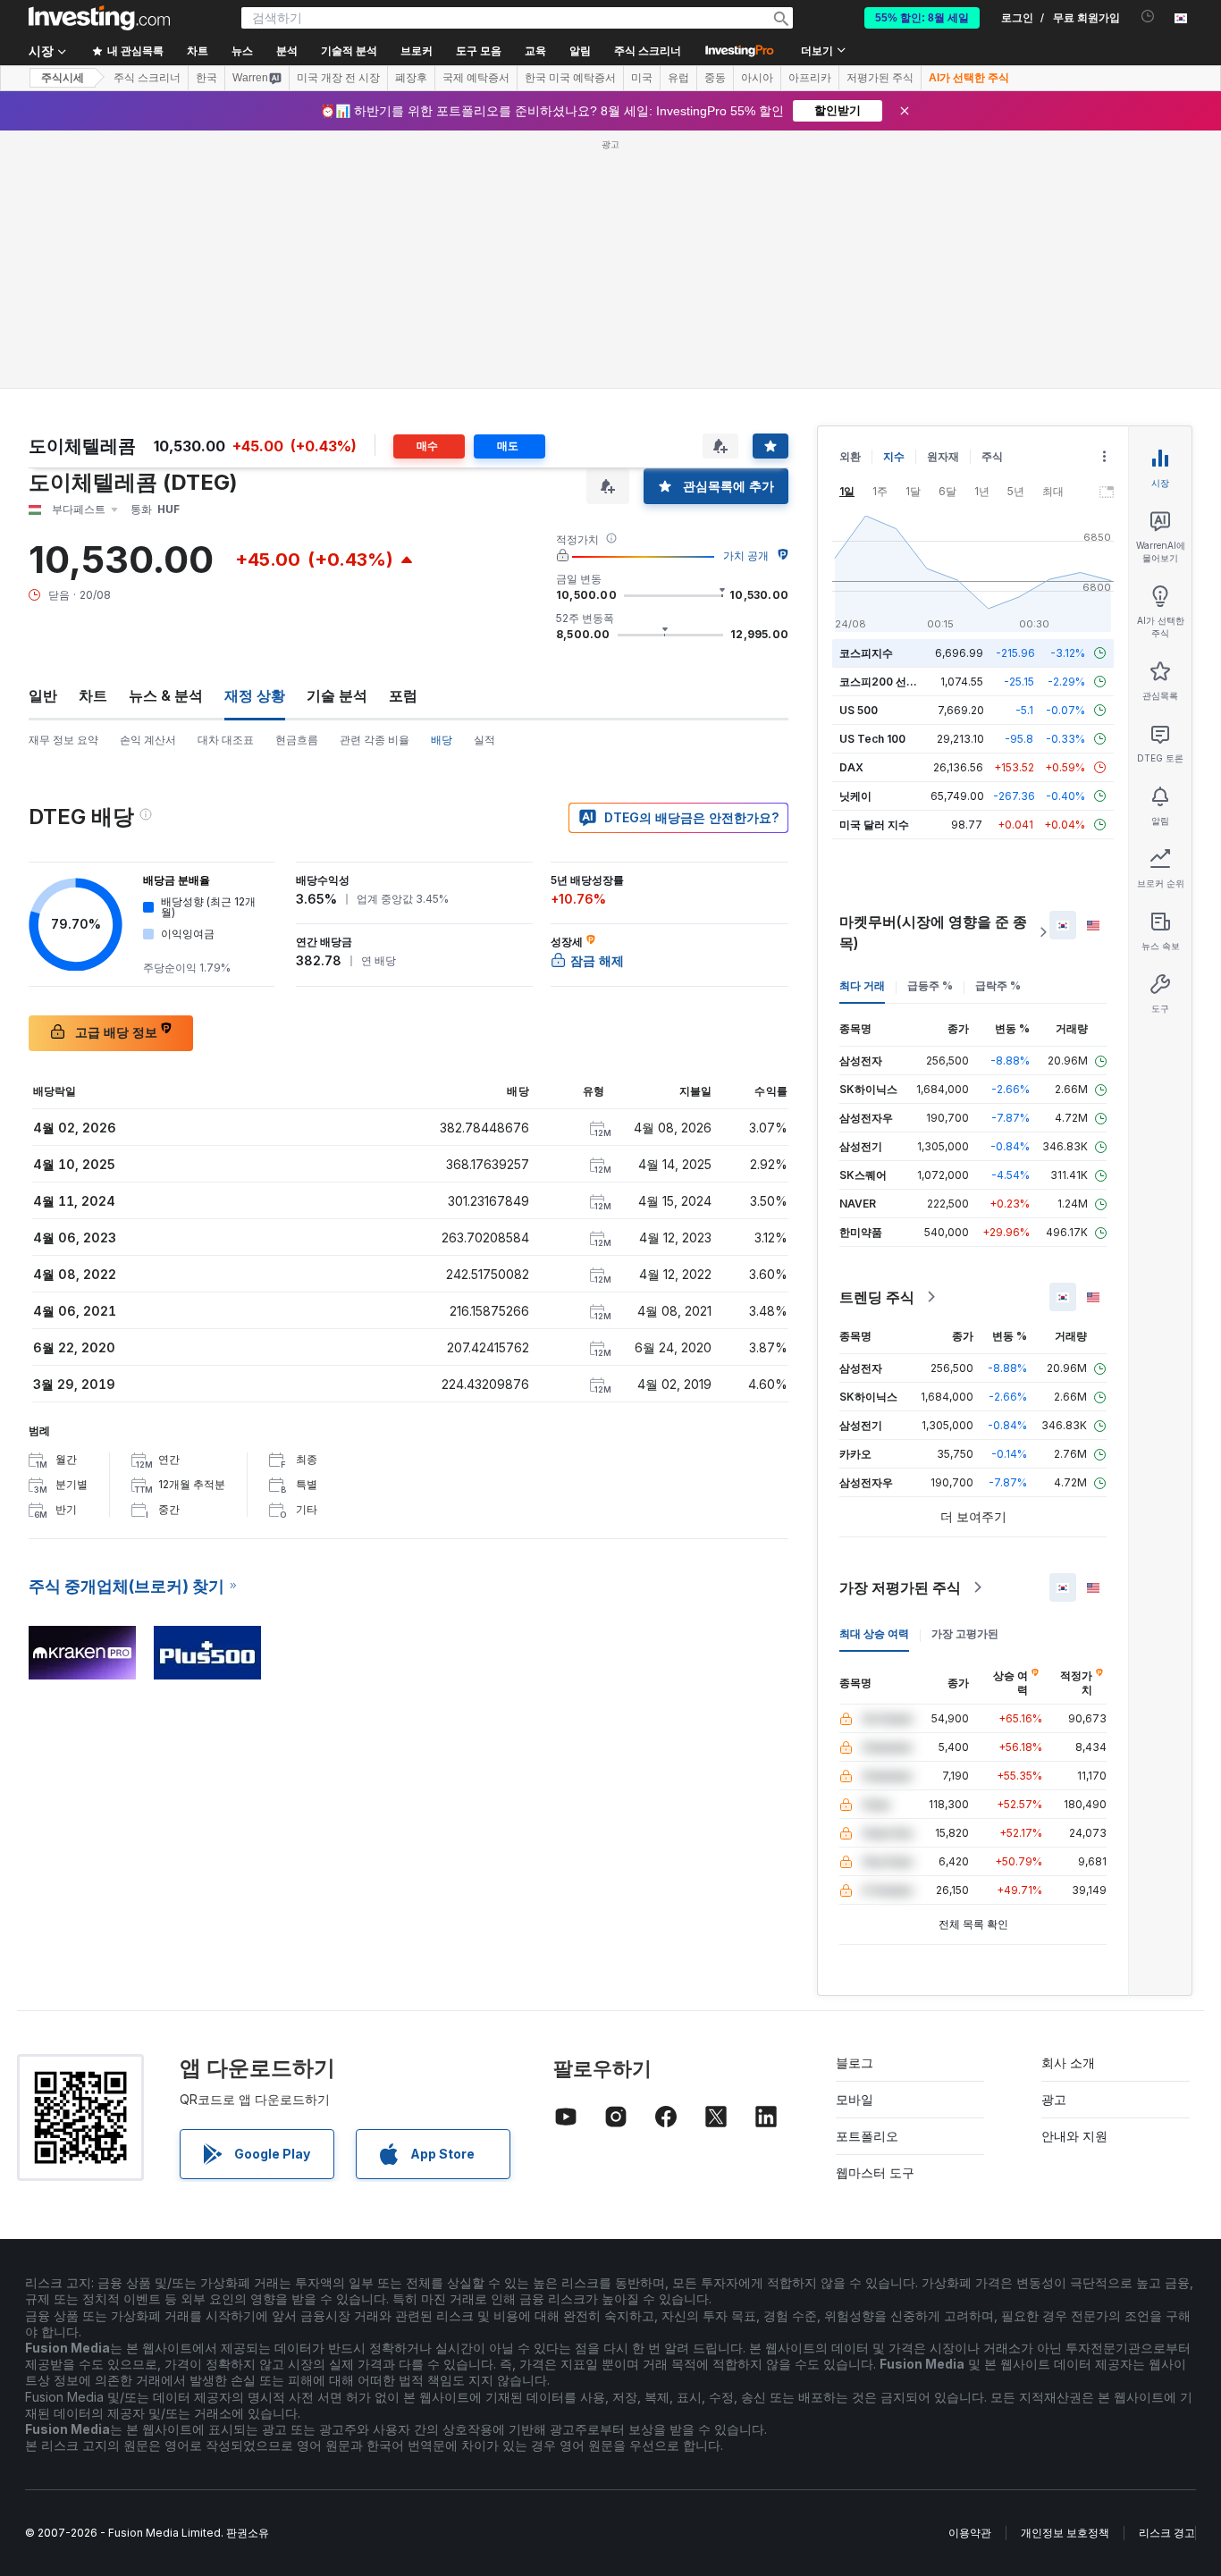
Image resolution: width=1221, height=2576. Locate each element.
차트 (93, 695)
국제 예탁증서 (476, 78)
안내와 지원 (1074, 2136)
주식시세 (63, 78)
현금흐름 (297, 740)
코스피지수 (866, 653)
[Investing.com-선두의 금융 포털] (99, 18)
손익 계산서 (148, 740)
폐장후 (411, 78)
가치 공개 (746, 556)
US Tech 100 (872, 739)
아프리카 (810, 78)
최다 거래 (862, 985)
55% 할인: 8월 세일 (922, 18)
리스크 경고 (1167, 2533)
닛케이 (855, 796)
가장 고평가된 (965, 1633)
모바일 (855, 2099)
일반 (43, 695)
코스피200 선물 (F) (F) (895, 682)
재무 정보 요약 (63, 740)
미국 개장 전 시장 (338, 78)
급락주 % (998, 985)
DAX (851, 767)
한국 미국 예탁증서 (570, 78)
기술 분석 (337, 695)
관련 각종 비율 (375, 740)
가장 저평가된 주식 (900, 1587)
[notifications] (1148, 17)
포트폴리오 (867, 2136)
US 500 (859, 710)
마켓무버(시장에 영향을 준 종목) (933, 932)
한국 (206, 78)
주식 (992, 456)
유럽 (678, 78)
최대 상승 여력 (874, 1633)
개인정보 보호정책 (1065, 2533)
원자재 (943, 456)
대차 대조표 (226, 740)
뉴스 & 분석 (166, 695)
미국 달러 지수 (874, 825)
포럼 (403, 695)
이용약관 (970, 2533)
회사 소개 (1068, 2062)
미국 (642, 78)
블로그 (855, 2062)
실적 (484, 740)
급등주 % (930, 985)
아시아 (757, 78)
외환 (850, 456)
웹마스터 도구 (875, 2172)
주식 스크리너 (648, 51)
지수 (894, 456)
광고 (1054, 2099)
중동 (715, 78)
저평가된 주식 (880, 78)
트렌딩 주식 (877, 1297)
